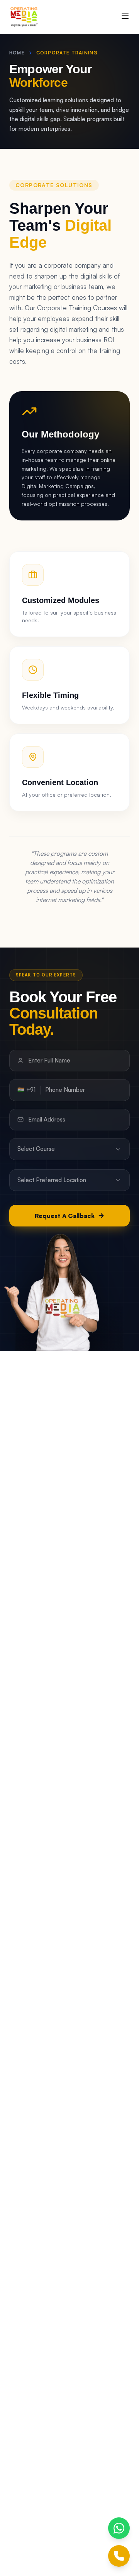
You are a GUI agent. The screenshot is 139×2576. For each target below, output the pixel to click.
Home (17, 53)
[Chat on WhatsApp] (119, 2528)
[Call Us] (119, 2556)
